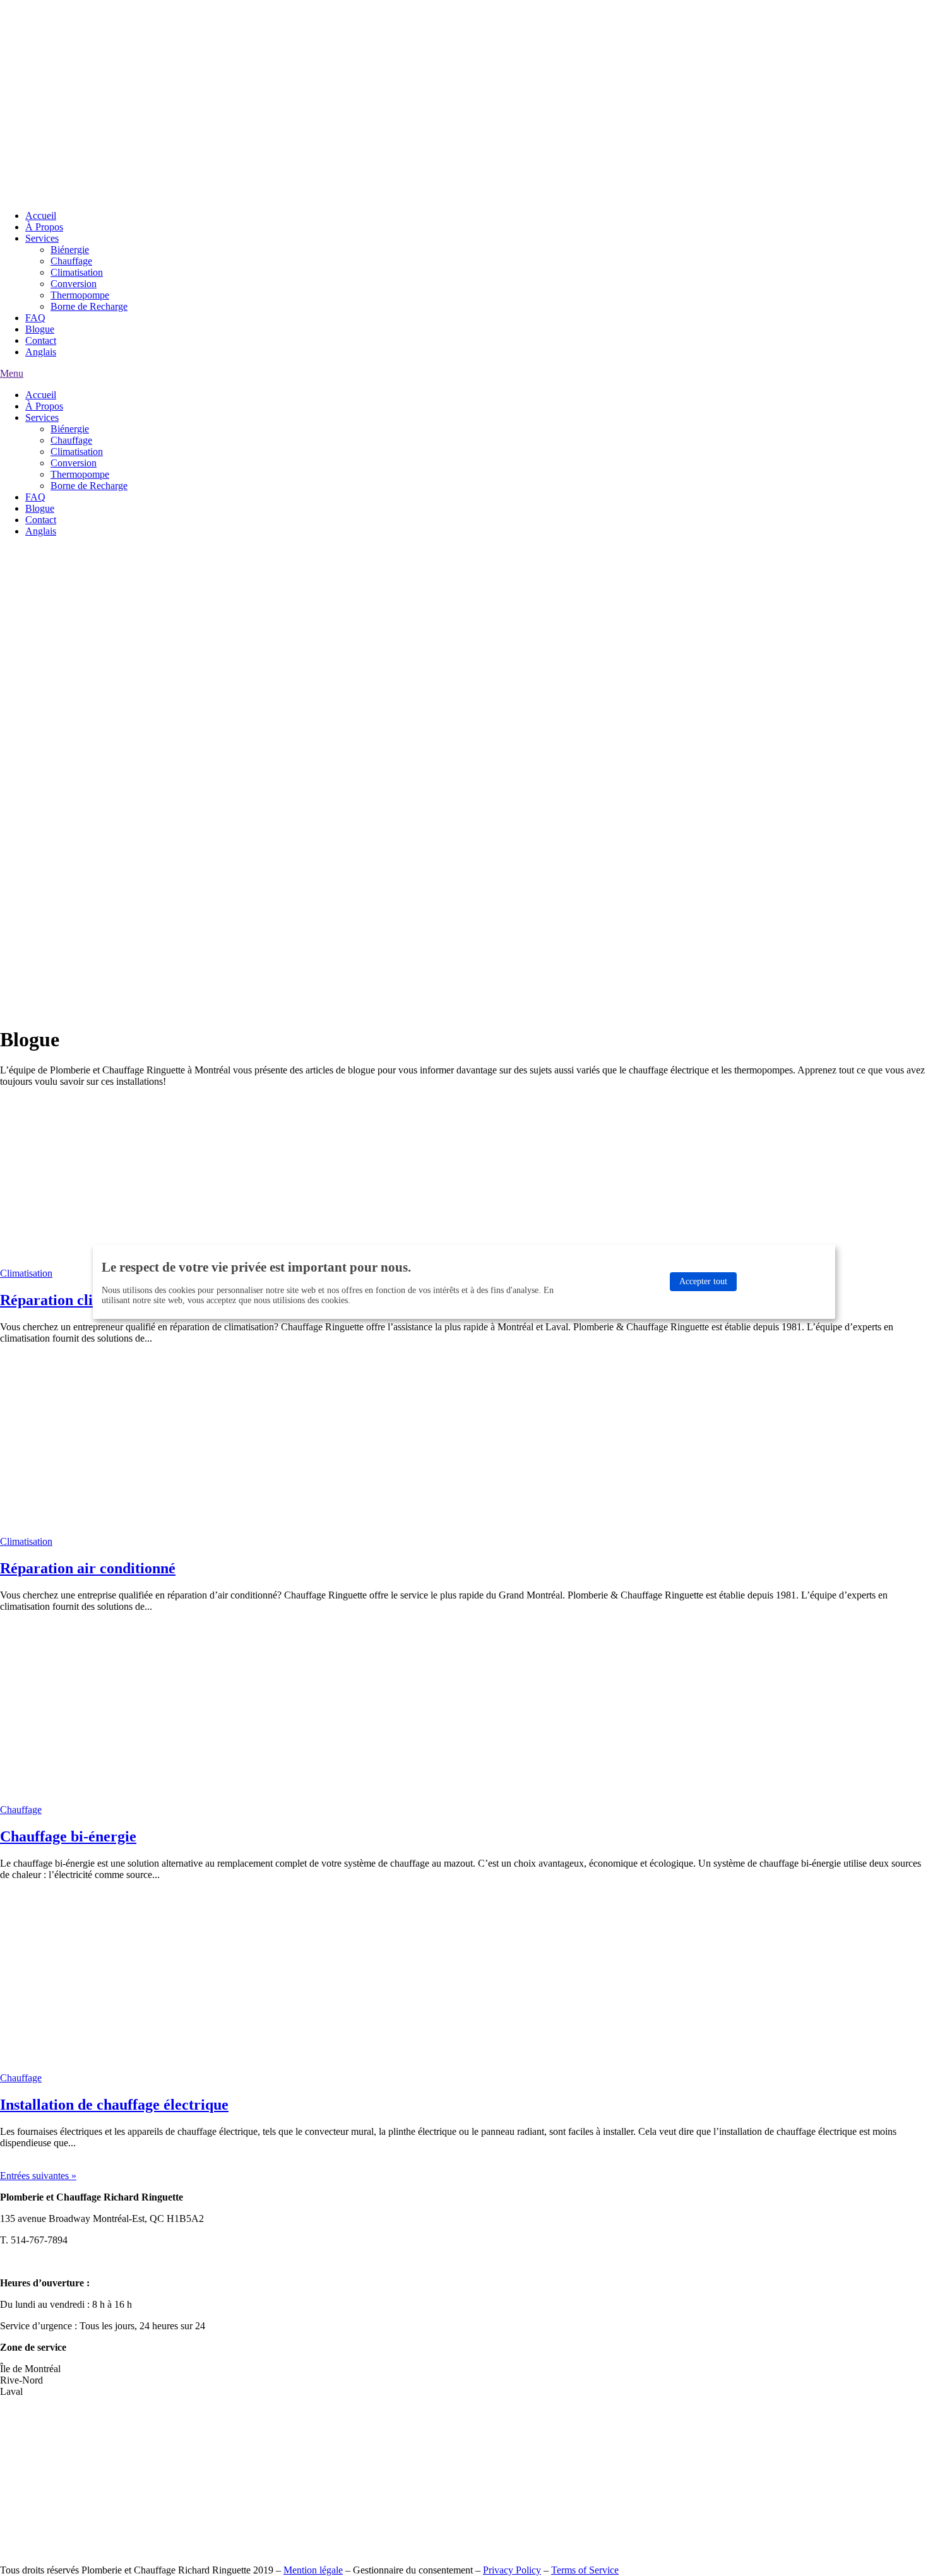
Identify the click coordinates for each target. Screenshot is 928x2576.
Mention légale (313, 2570)
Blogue (40, 329)
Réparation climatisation (80, 1300)
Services (42, 238)
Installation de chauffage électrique (114, 2105)
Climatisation (77, 272)
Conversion (74, 284)
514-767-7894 (49, 27)
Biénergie (70, 250)
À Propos (44, 227)
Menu (12, 373)
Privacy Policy (512, 2570)
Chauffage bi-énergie (68, 1836)
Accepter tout (703, 1281)
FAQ (35, 318)
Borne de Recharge (89, 306)
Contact (41, 340)
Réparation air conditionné (88, 1568)
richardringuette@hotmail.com (61, 2261)
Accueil (41, 216)
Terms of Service (585, 2570)
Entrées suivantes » (38, 2176)
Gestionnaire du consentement (413, 2570)
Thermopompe (80, 295)
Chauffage (71, 261)
